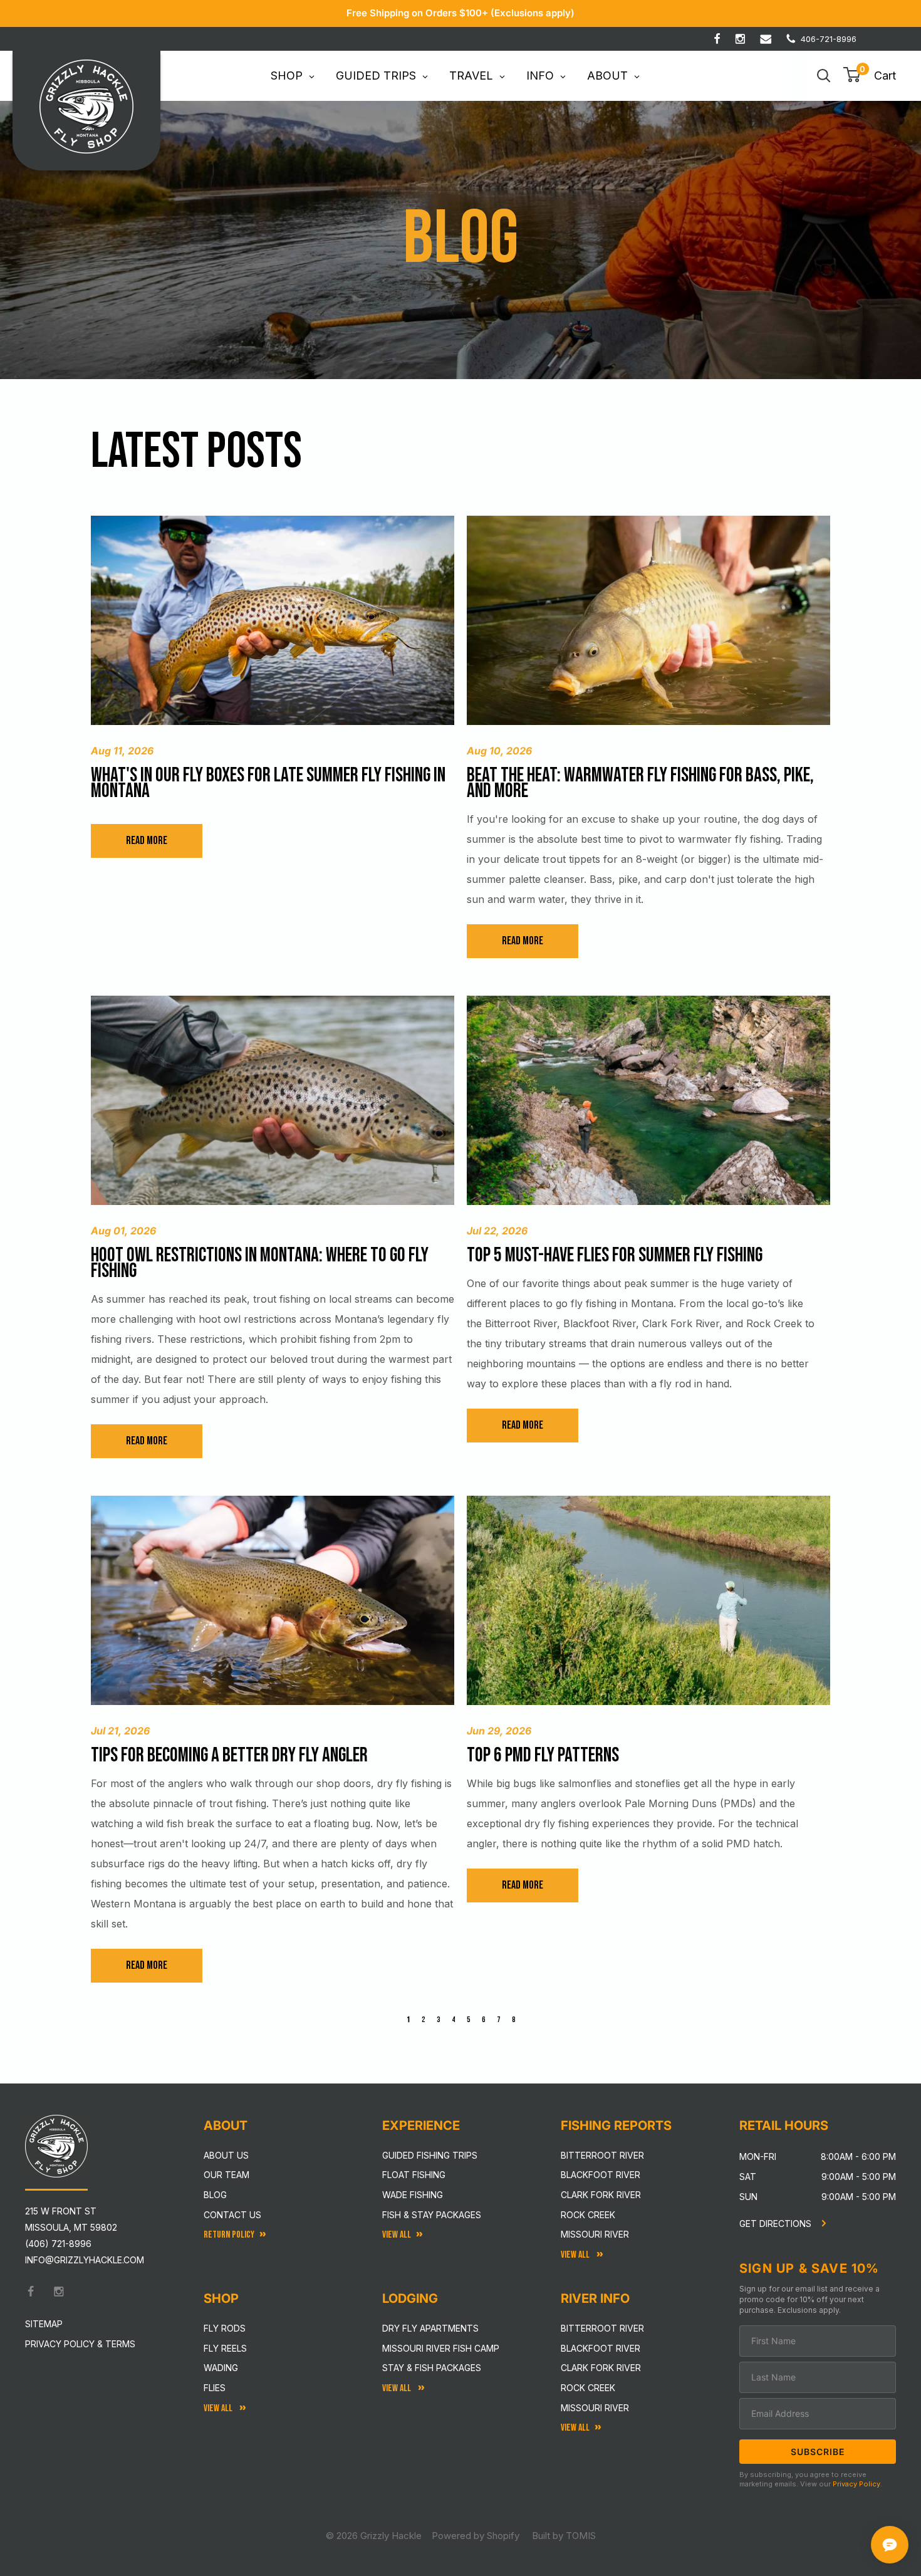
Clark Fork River (601, 2195)
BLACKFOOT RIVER (601, 2348)
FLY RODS (225, 2328)
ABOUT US (226, 2155)
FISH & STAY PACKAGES (432, 2215)
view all (397, 2235)
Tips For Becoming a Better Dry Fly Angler (229, 1755)
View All (219, 2408)
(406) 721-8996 (58, 2244)
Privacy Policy (856, 2484)
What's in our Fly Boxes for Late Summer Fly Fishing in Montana (268, 783)
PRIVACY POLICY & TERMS (80, 2344)
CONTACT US (232, 2215)
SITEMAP (44, 2324)
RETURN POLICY (229, 2235)
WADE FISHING (413, 2195)
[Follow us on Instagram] (740, 39)
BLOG (215, 2195)
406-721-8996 (829, 39)
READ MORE (147, 841)
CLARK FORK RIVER (601, 2368)
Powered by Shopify (476, 2536)
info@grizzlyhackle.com (85, 2260)
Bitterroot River (602, 2155)
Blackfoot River (601, 2175)
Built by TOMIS (564, 2536)
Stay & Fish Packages (432, 2368)
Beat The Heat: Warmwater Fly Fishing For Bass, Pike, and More (640, 783)
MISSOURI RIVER (595, 2408)
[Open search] (824, 76)
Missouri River (595, 2234)
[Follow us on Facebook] (717, 39)
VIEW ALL (398, 2388)
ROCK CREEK (588, 2388)
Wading (221, 2368)
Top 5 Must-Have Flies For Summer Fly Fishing (615, 1255)
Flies (215, 2388)
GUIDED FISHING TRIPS (430, 2155)
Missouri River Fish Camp (441, 2348)
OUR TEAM (226, 2175)
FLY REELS (225, 2348)
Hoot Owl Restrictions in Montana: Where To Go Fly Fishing (260, 1263)
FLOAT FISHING (414, 2175)
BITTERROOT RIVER (602, 2328)
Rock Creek (588, 2215)
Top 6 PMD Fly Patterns (543, 1755)
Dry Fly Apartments (430, 2328)
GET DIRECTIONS (777, 2224)
